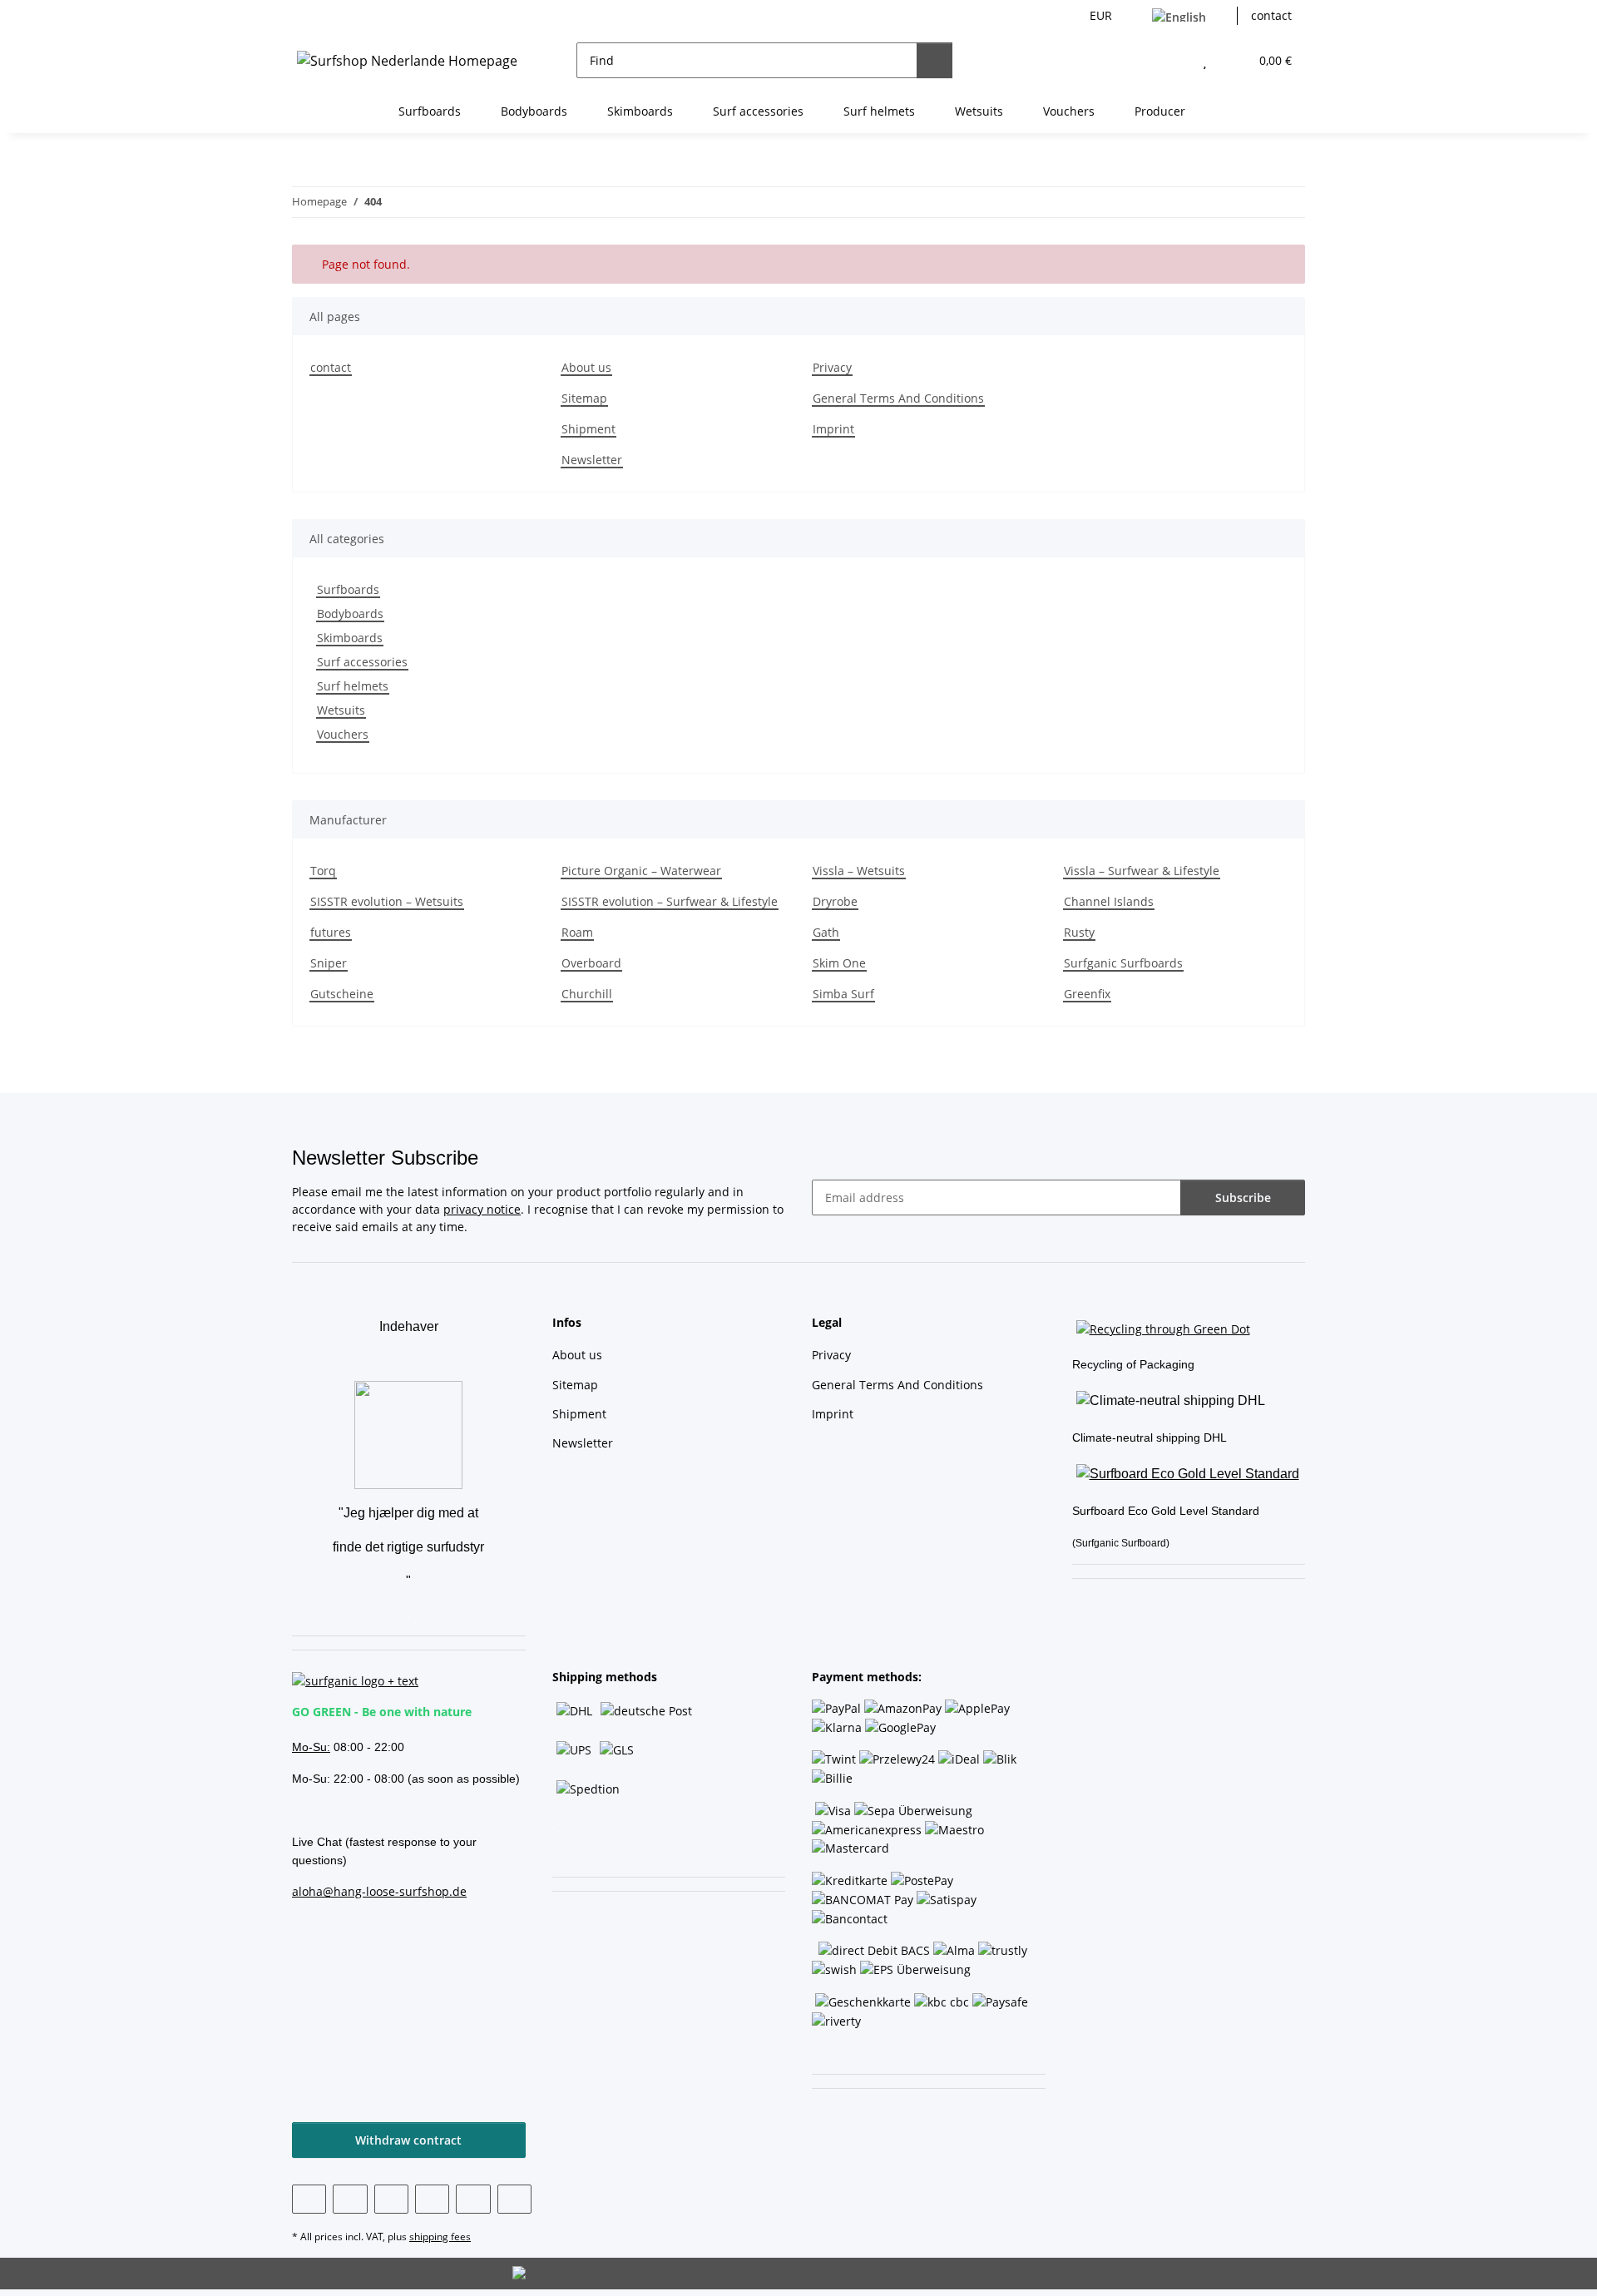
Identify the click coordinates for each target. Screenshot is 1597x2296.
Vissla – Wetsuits (859, 871)
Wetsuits (341, 710)
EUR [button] (1101, 15)
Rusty (1079, 932)
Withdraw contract (408, 2140)
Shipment (588, 429)
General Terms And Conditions (898, 398)
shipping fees (440, 2237)
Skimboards (350, 638)
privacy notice (482, 1209)
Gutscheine (342, 994)
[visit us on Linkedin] (514, 2199)
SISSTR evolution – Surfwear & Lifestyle (670, 901)
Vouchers (343, 734)
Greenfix (1087, 994)
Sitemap (584, 398)
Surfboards (348, 589)
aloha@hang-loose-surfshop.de (379, 1891)
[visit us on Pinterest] (391, 2199)
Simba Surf (843, 994)
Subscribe (1243, 1197)
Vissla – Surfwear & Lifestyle (1142, 871)
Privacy (832, 367)
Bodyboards (350, 614)
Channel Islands (1109, 901)
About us (586, 367)
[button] (1172, 60)
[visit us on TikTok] (473, 2199)
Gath (826, 932)
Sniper (329, 963)
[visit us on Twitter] (350, 2199)
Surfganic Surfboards (1123, 963)
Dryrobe (835, 901)
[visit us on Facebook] (309, 2199)
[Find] (934, 60)
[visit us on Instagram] (432, 2199)
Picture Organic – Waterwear (641, 871)
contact (1271, 15)
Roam (577, 932)
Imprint (833, 429)
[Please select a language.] (1189, 16)
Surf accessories (362, 662)
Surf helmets (353, 686)
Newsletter (592, 460)
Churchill (587, 994)
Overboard (591, 963)
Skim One (839, 963)
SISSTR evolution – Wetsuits (387, 901)
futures (331, 932)
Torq (323, 871)
